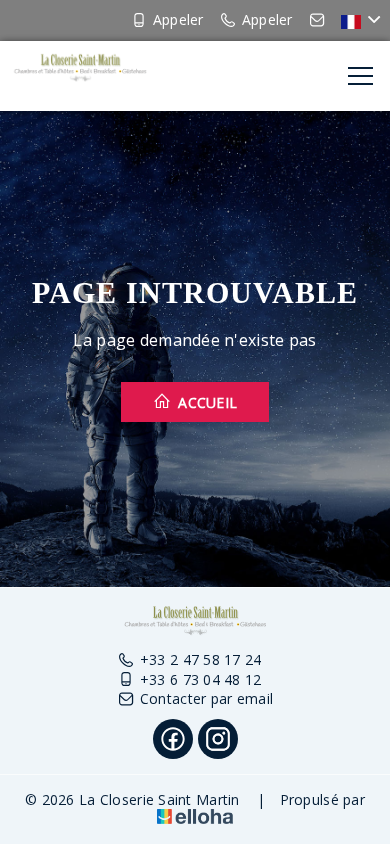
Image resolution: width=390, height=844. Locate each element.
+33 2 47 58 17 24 (201, 659)
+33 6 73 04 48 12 (201, 679)
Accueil (205, 402)
